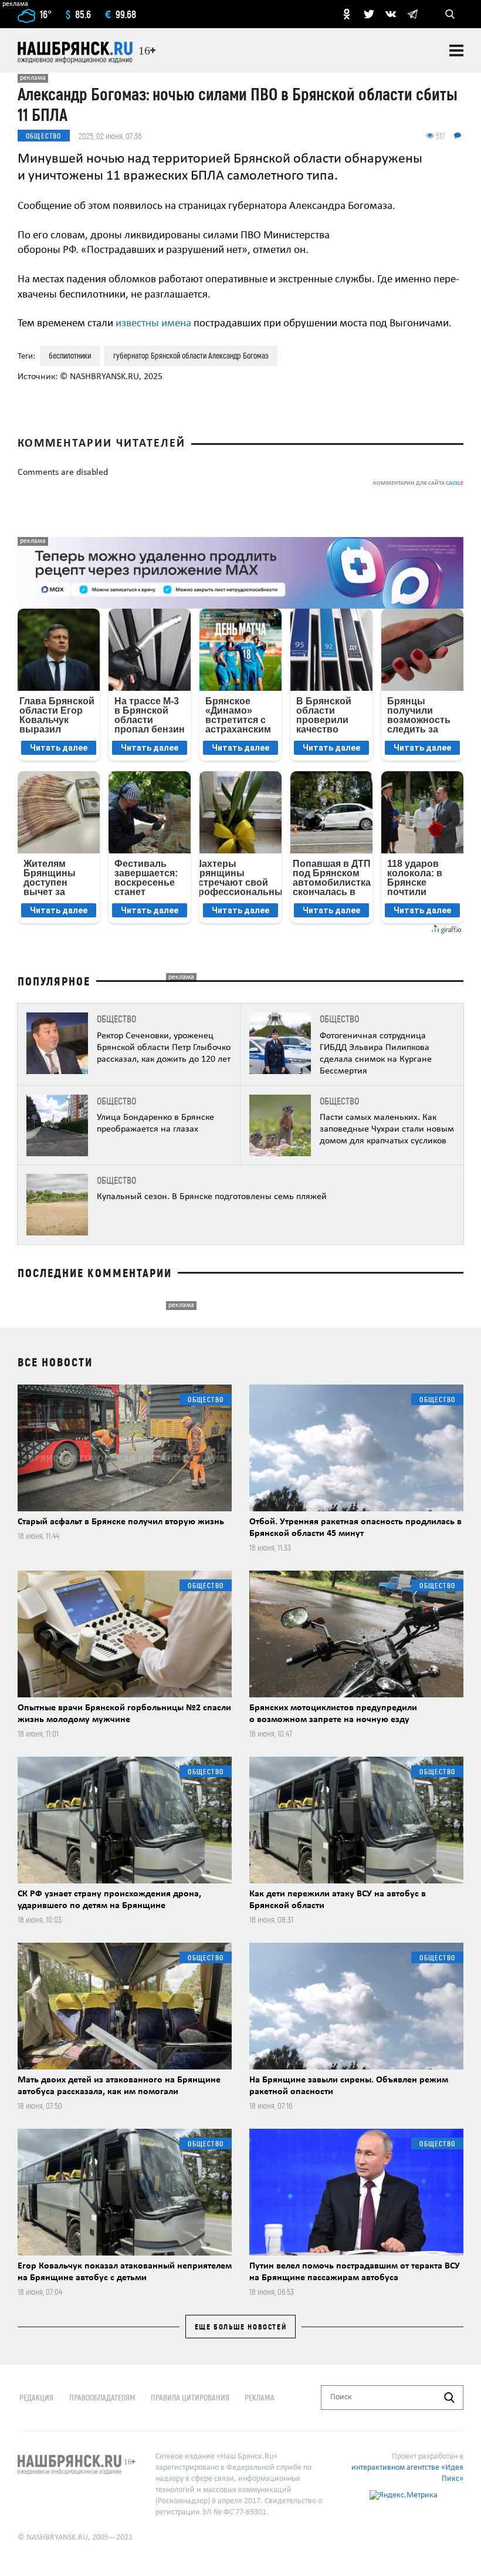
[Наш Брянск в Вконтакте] (391, 14)
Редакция (36, 2397)
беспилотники (70, 355)
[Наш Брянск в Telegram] (412, 14)
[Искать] (449, 2398)
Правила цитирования (190, 2397)
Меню (456, 50)
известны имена (153, 324)
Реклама (260, 2397)
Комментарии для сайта (418, 483)
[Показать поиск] (450, 14)
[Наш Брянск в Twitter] (369, 14)
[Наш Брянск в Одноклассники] (347, 14)
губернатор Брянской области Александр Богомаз (191, 355)
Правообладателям (102, 2397)
